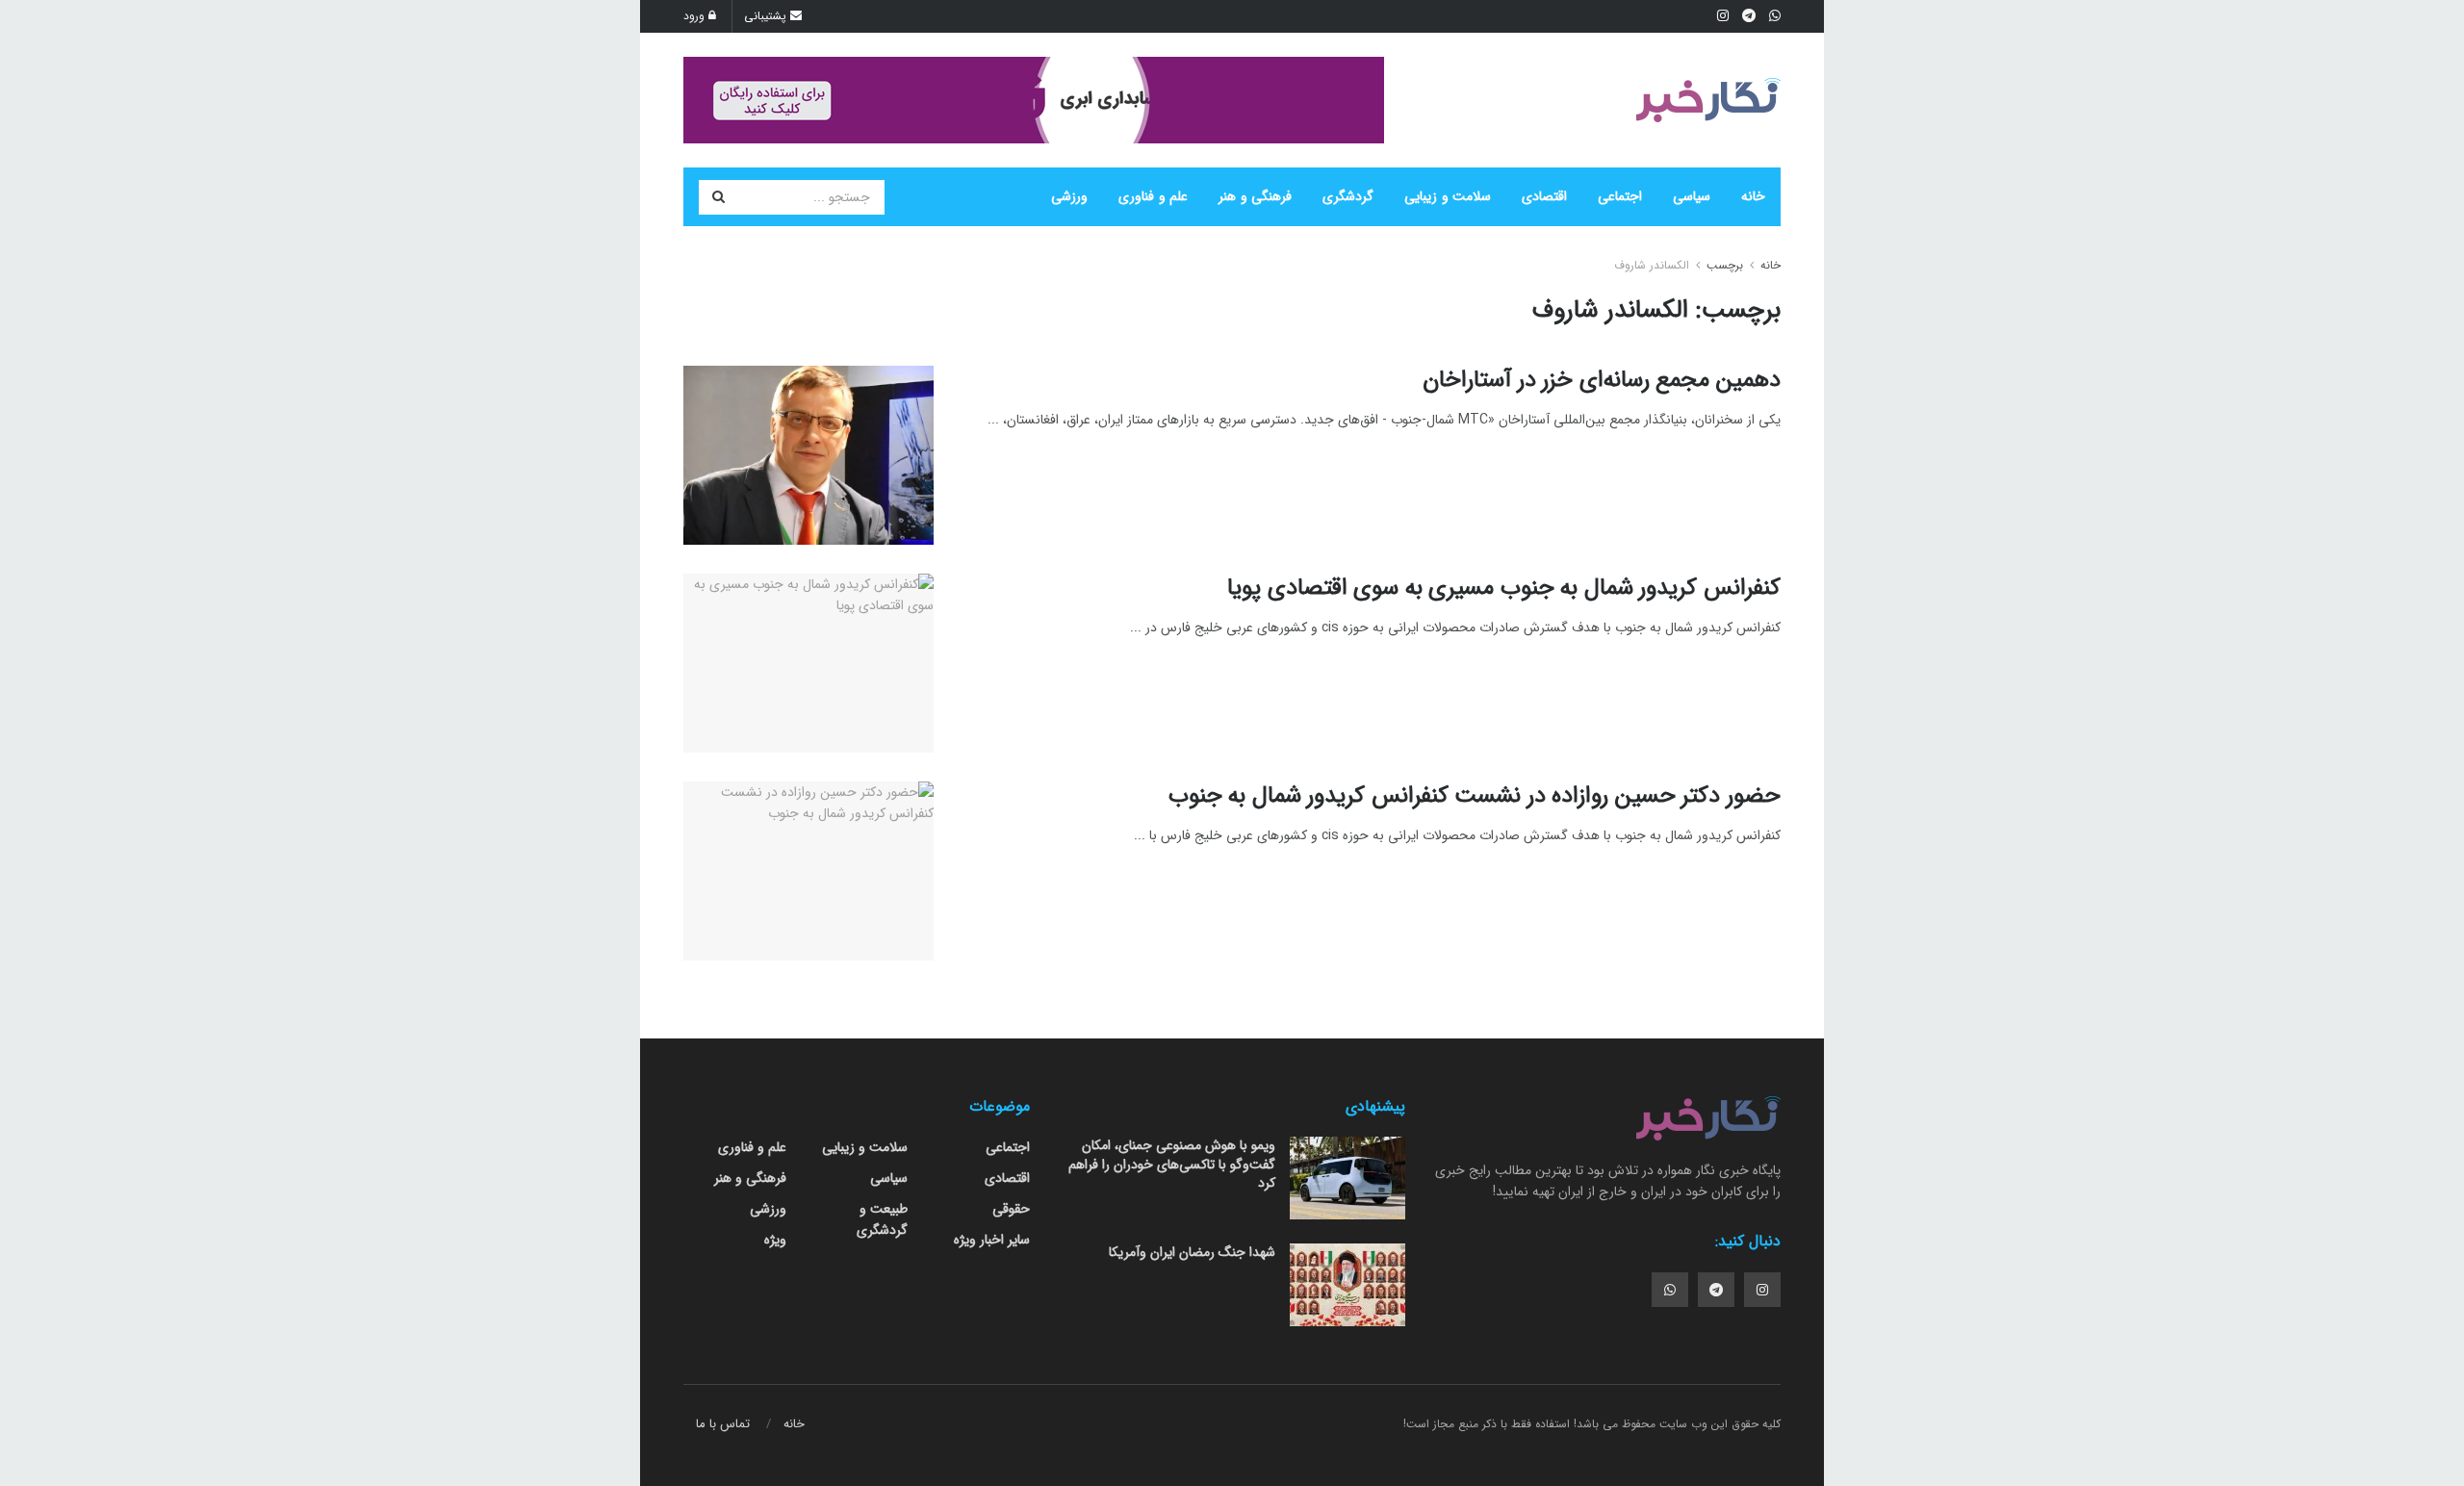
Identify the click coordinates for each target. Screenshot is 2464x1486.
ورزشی (1069, 196)
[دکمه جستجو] (718, 197)
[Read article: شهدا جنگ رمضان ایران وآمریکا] (1347, 1285)
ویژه (775, 1240)
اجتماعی (1620, 196)
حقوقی (1011, 1209)
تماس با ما (723, 1424)
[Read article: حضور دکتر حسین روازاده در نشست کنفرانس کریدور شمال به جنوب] (808, 871)
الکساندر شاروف (1652, 265)
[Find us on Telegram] (1716, 1290)
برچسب (1725, 265)
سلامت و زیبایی (1448, 196)
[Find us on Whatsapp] (1670, 1290)
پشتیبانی (767, 16)
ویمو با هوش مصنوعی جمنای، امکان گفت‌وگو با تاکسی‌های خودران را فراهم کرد (1172, 1164)
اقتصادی (1544, 196)
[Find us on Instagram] (1762, 1290)
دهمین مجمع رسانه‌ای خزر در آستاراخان (1602, 380)
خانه (1753, 196)
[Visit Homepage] (1708, 100)
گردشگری (1348, 196)
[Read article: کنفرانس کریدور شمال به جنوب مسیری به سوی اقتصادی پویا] (808, 663)
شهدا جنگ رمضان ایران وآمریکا (1192, 1252)
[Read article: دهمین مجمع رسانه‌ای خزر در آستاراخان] (808, 455)
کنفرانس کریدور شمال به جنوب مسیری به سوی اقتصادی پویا (1504, 588)
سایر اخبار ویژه (992, 1240)
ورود (696, 16)
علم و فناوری (1153, 196)
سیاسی (1692, 196)
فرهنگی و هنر (1255, 196)
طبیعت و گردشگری (882, 1219)
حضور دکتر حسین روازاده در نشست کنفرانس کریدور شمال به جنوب (1475, 796)
